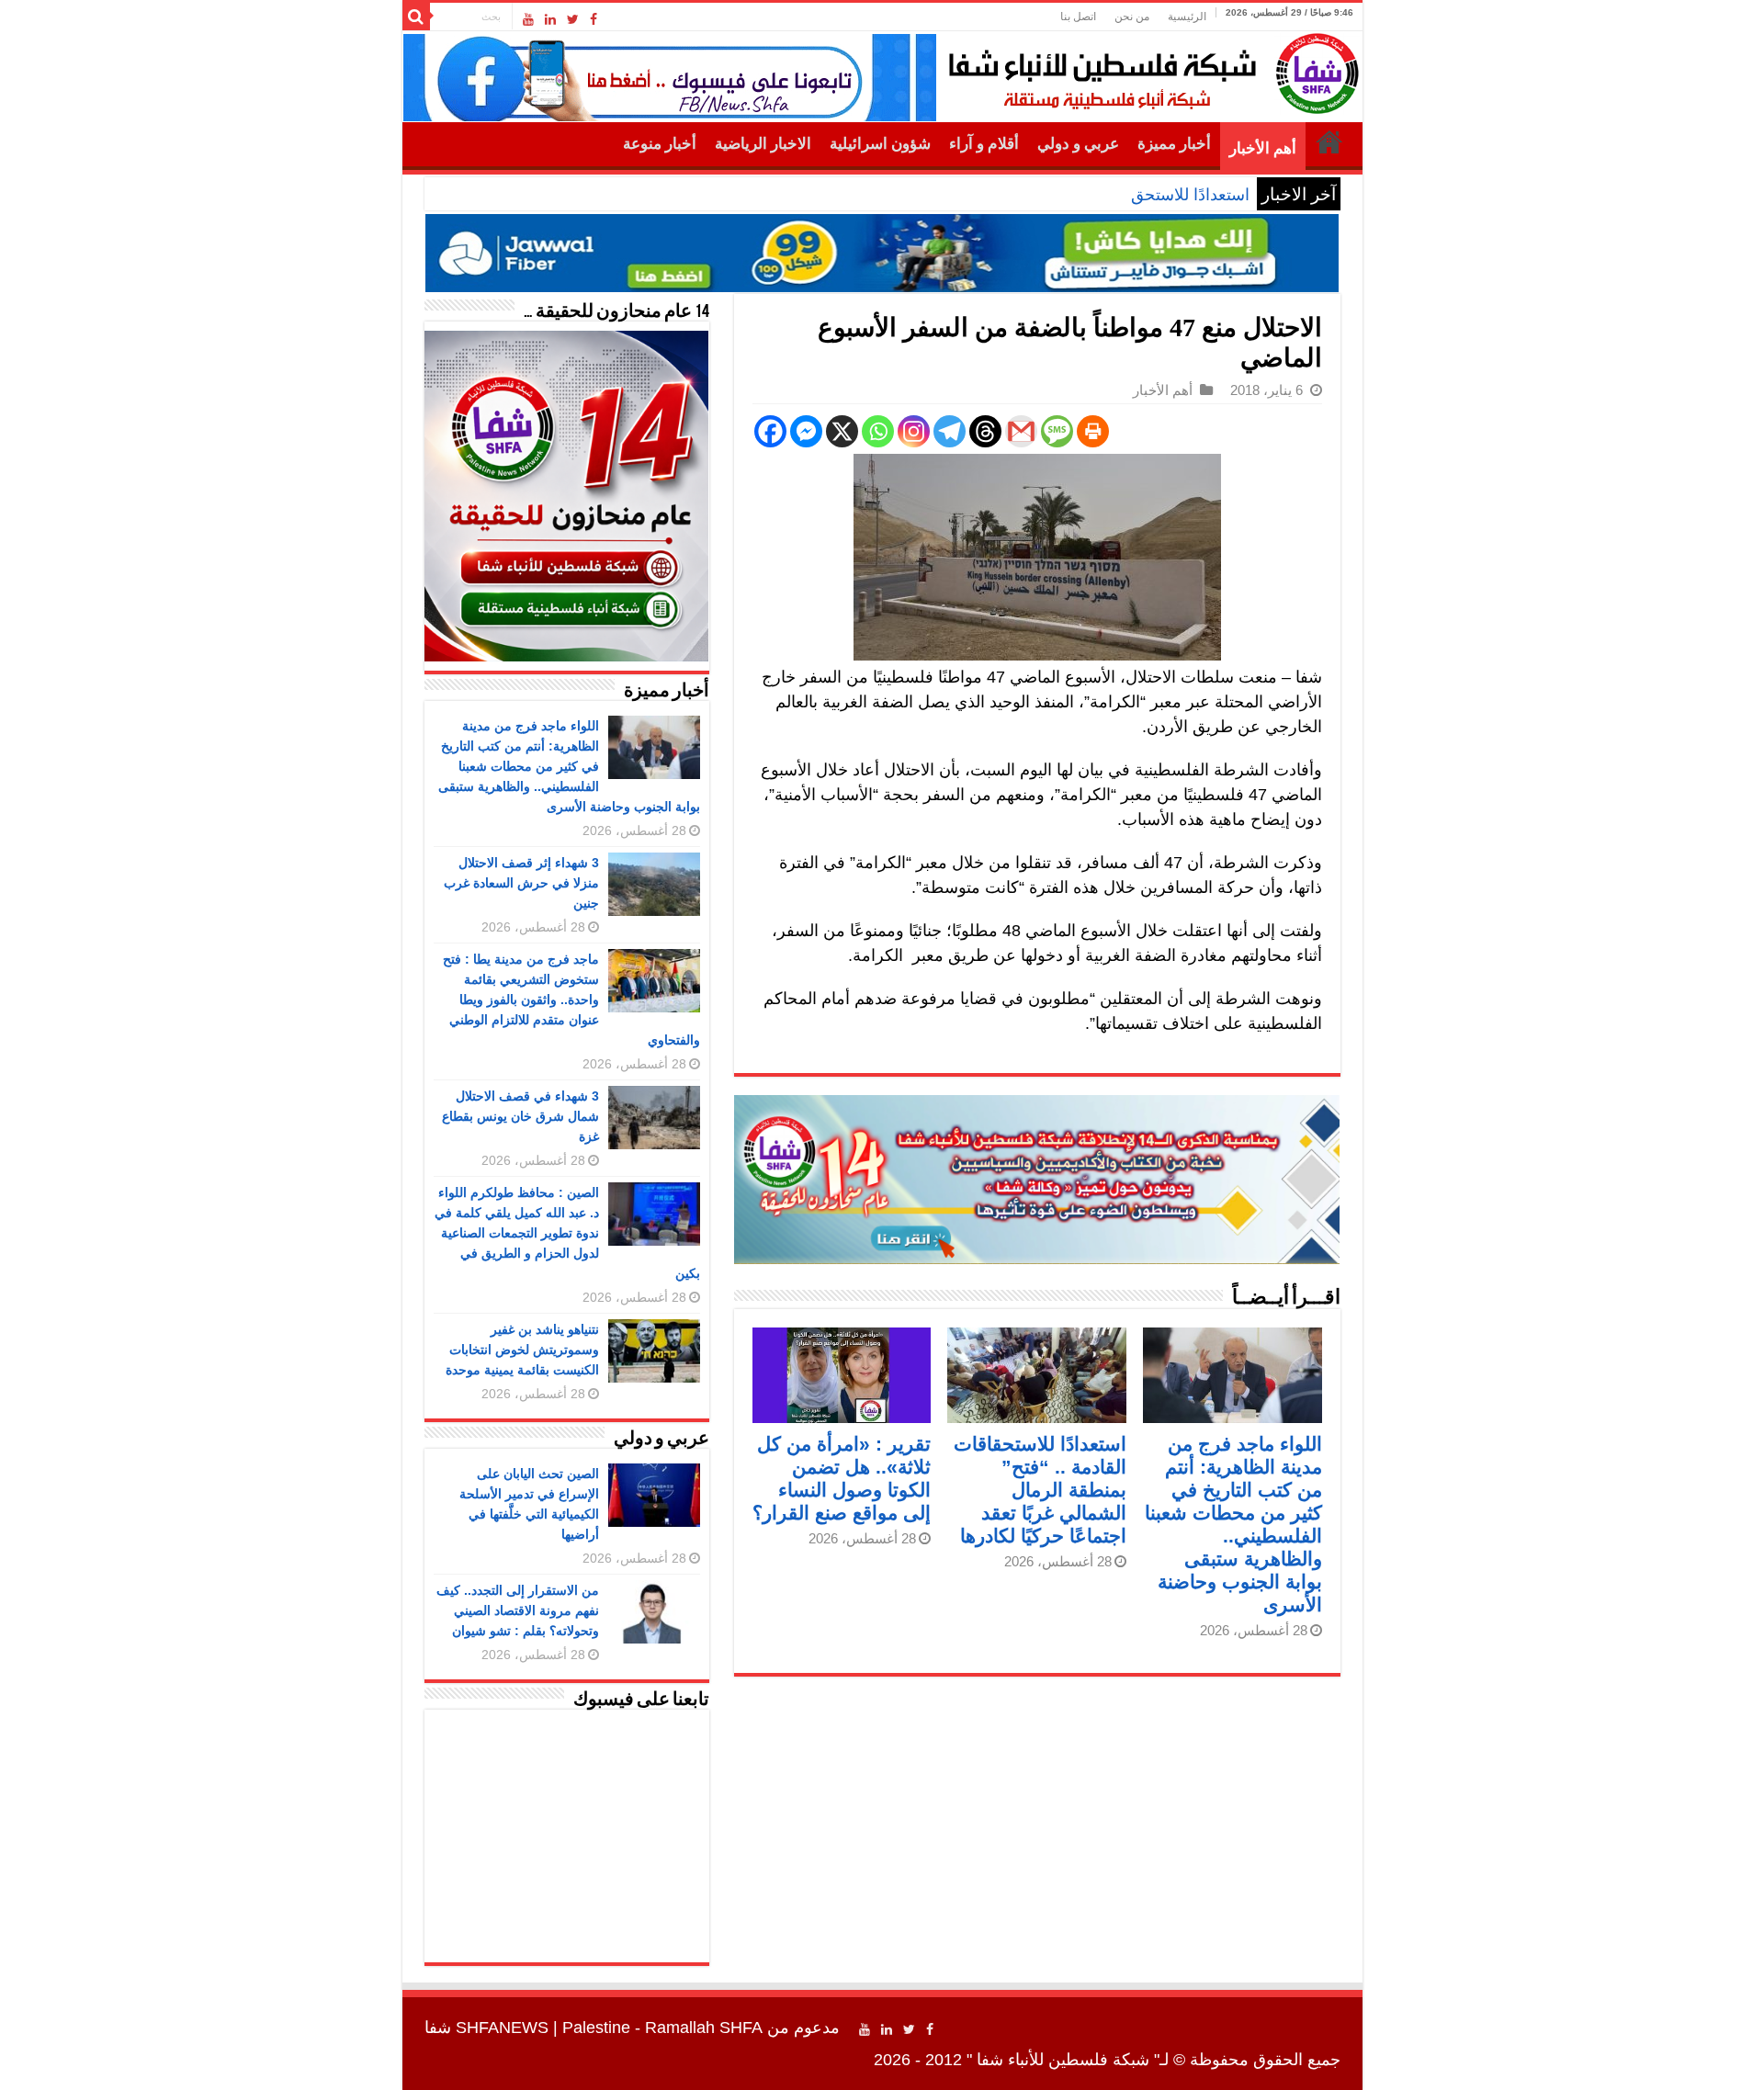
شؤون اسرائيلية (880, 144)
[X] (842, 431)
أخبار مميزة (1174, 144)
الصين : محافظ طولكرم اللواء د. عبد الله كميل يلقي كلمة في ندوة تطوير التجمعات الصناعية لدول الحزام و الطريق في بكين (567, 1233)
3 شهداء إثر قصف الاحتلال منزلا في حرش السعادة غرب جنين (521, 883)
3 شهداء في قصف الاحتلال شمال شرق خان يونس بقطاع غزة (520, 1116)
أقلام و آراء (984, 144)
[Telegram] (950, 431)
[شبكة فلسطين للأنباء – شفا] (1149, 70)
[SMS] (1057, 431)
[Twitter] (573, 19)
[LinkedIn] (550, 19)
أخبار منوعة (660, 144)
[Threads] (985, 431)
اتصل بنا (1078, 17)
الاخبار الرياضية (763, 144)
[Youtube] (528, 19)
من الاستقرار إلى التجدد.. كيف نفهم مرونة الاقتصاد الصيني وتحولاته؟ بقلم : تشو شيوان (518, 1610)
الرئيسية (1187, 17)
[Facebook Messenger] (806, 431)
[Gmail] (1021, 431)
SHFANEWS (502, 2028)
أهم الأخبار (1263, 148)
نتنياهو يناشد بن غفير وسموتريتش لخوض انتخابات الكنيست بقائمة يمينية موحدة (522, 1350)
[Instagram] (914, 431)
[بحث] (416, 17)
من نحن (1132, 17)
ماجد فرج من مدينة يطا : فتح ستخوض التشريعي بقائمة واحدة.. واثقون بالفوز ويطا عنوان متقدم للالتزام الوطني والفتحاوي (571, 1000)
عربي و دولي (1078, 144)
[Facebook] (594, 19)
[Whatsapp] (878, 431)
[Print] (1093, 431)
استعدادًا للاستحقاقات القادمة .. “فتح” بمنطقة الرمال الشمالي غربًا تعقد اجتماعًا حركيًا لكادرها (1040, 1490)
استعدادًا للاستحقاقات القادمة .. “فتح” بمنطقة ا (1090, 195)
